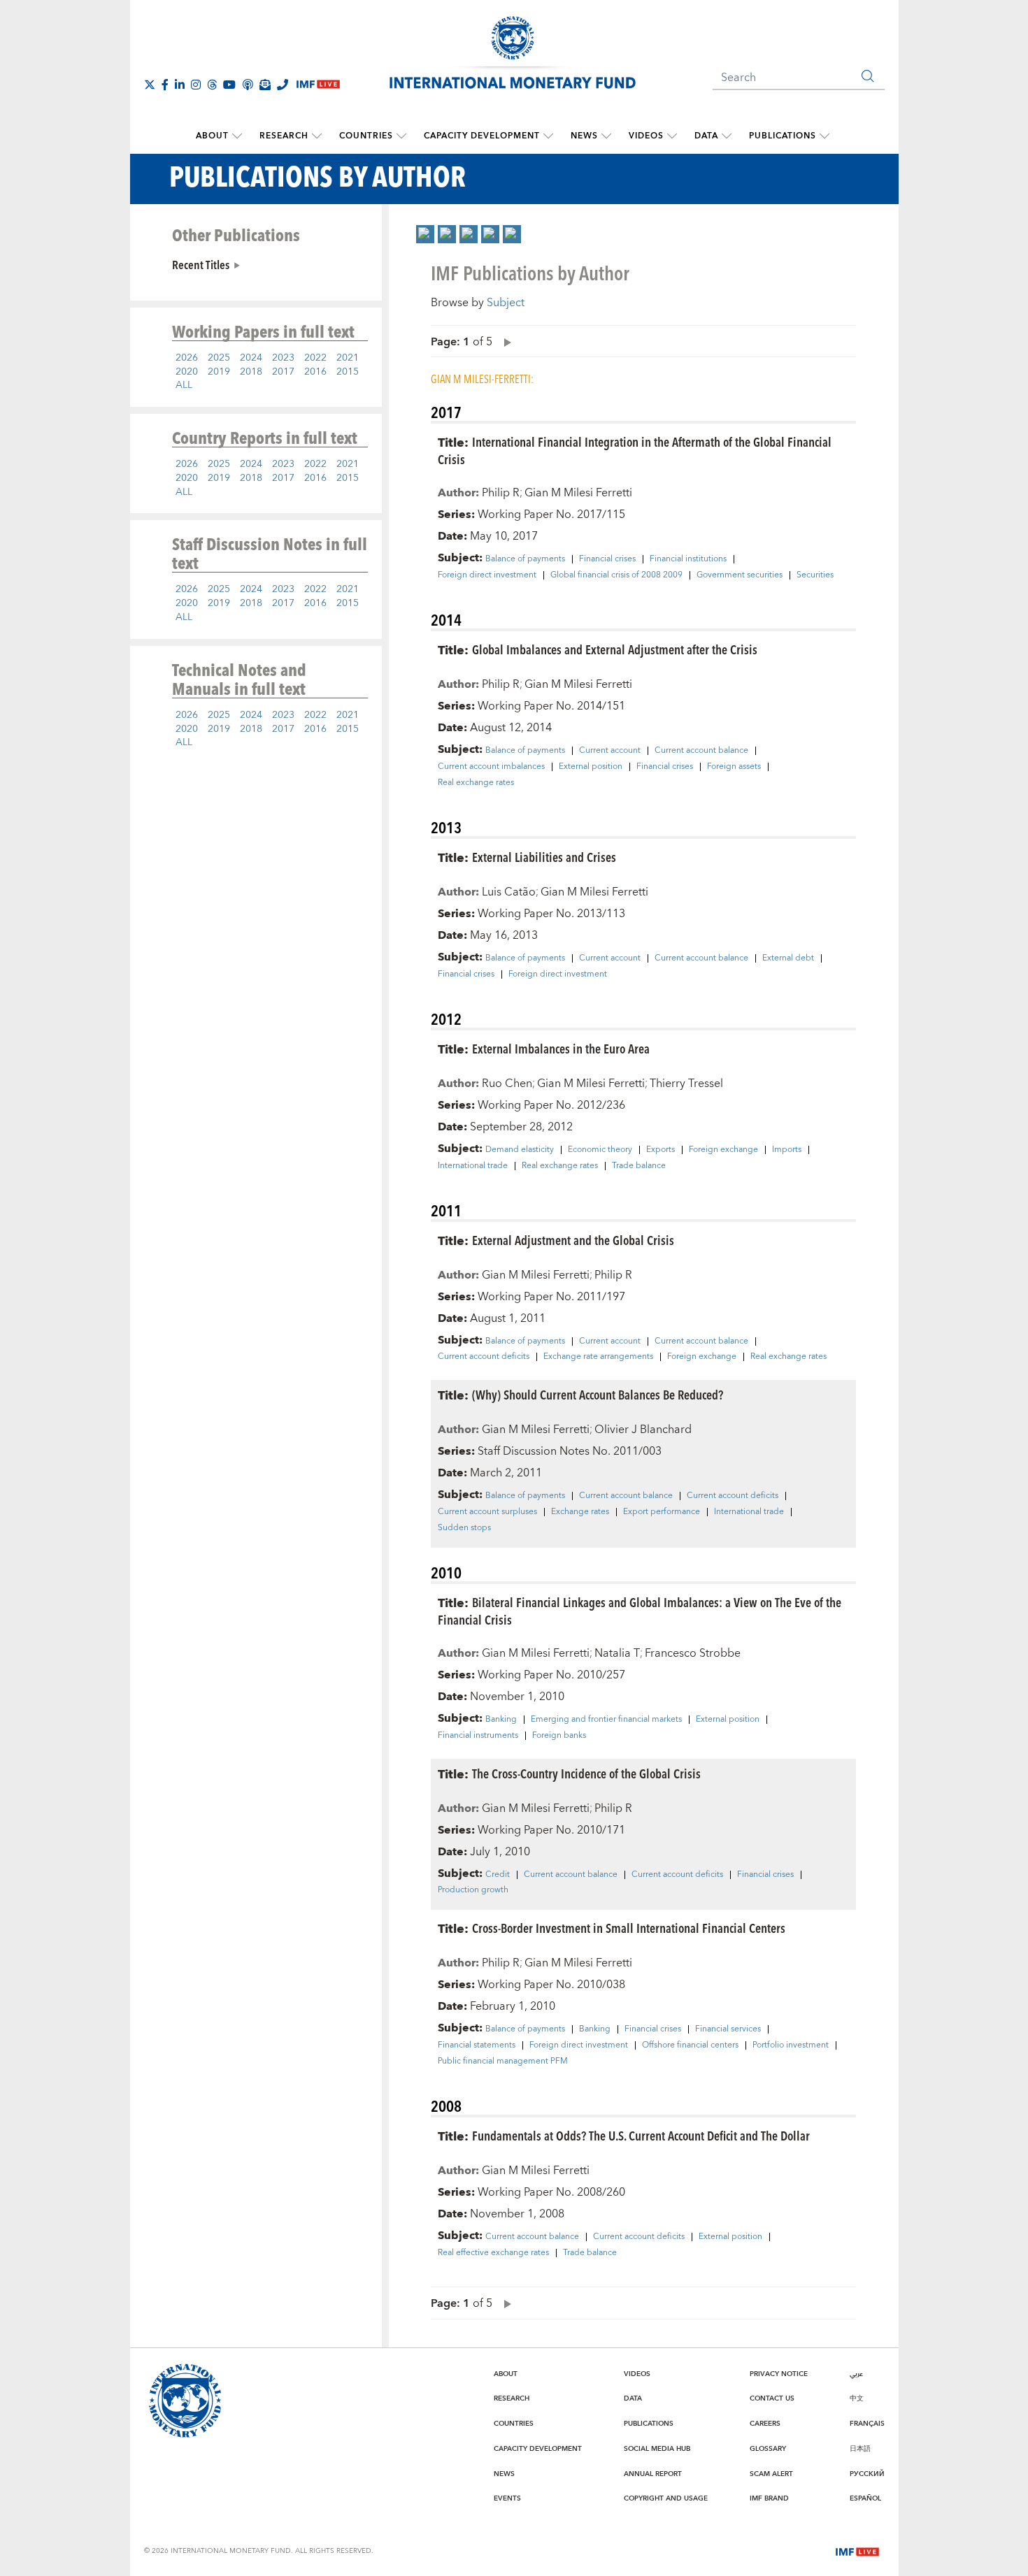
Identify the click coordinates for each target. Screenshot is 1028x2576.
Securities (815, 575)
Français (867, 2424)
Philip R (501, 493)
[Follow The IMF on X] (150, 85)
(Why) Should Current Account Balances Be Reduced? (598, 1394)
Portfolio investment (791, 2045)
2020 (187, 372)
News (584, 136)
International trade (473, 1166)
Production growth (473, 1890)
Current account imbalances (491, 767)
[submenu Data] (727, 136)
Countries (366, 136)
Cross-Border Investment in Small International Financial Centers (629, 1928)
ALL (184, 385)
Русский (867, 2474)
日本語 (860, 2449)
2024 (251, 358)
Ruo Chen (507, 1084)
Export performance (662, 1512)
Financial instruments (478, 1736)
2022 (315, 358)
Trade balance (639, 1166)
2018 (251, 372)
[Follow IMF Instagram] (196, 85)
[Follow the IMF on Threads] (212, 85)
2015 (348, 372)
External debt (788, 958)
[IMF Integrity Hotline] (283, 85)
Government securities (740, 575)
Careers (765, 2424)
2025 (219, 358)
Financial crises (607, 559)
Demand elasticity (520, 1150)
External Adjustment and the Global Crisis (573, 1240)
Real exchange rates (476, 783)
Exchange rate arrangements (598, 1357)
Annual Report (653, 2474)
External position (591, 767)
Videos (646, 136)
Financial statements (477, 2045)
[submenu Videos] (672, 136)
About (212, 136)
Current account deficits (484, 1357)
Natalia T (617, 1653)
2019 (219, 372)
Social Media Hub (657, 2449)
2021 (348, 358)
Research (284, 136)
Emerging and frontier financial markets (606, 1720)
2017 (283, 372)
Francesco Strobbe (693, 1653)
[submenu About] (237, 136)
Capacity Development (482, 136)
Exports (661, 1150)
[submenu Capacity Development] (548, 136)
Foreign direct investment (487, 575)
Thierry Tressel (686, 1084)
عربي (856, 2374)
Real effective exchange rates (493, 2253)
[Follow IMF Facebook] (165, 85)
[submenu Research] (317, 136)
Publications (783, 136)
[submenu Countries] (401, 136)
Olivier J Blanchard (643, 1430)
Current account (610, 751)
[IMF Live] (857, 2550)
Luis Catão (509, 892)
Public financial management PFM (503, 2061)
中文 (857, 2398)
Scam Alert (771, 2474)
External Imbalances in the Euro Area (561, 1048)
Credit (498, 1875)
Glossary (768, 2449)
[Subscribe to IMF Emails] (265, 85)
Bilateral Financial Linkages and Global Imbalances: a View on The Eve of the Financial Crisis (640, 1611)
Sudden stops (464, 1528)
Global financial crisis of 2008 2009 (616, 575)
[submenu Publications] (824, 136)
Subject (506, 303)
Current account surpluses (487, 1512)
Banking (501, 1720)
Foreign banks (559, 1736)
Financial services (728, 2029)
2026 (187, 358)
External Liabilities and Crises (544, 857)
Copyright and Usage (666, 2498)
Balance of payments (525, 559)
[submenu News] (606, 136)
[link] (425, 234)
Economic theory (600, 1150)
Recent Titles (201, 264)
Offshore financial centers (690, 2045)
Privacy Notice (779, 2374)
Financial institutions (688, 559)
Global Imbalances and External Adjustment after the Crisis (615, 649)
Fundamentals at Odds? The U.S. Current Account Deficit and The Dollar (641, 2135)
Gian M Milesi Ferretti (578, 493)
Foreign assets (734, 767)
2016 (315, 372)
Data (706, 136)
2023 (283, 358)
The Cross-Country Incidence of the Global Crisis (586, 1773)
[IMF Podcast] (248, 85)
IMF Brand (769, 2498)
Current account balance (701, 751)
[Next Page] (504, 341)
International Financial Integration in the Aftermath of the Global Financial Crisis (635, 450)
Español (865, 2498)
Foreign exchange (723, 1150)
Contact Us (772, 2398)
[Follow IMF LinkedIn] (180, 85)
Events (507, 2498)
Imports (787, 1150)
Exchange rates (580, 1512)
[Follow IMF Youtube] (229, 85)
